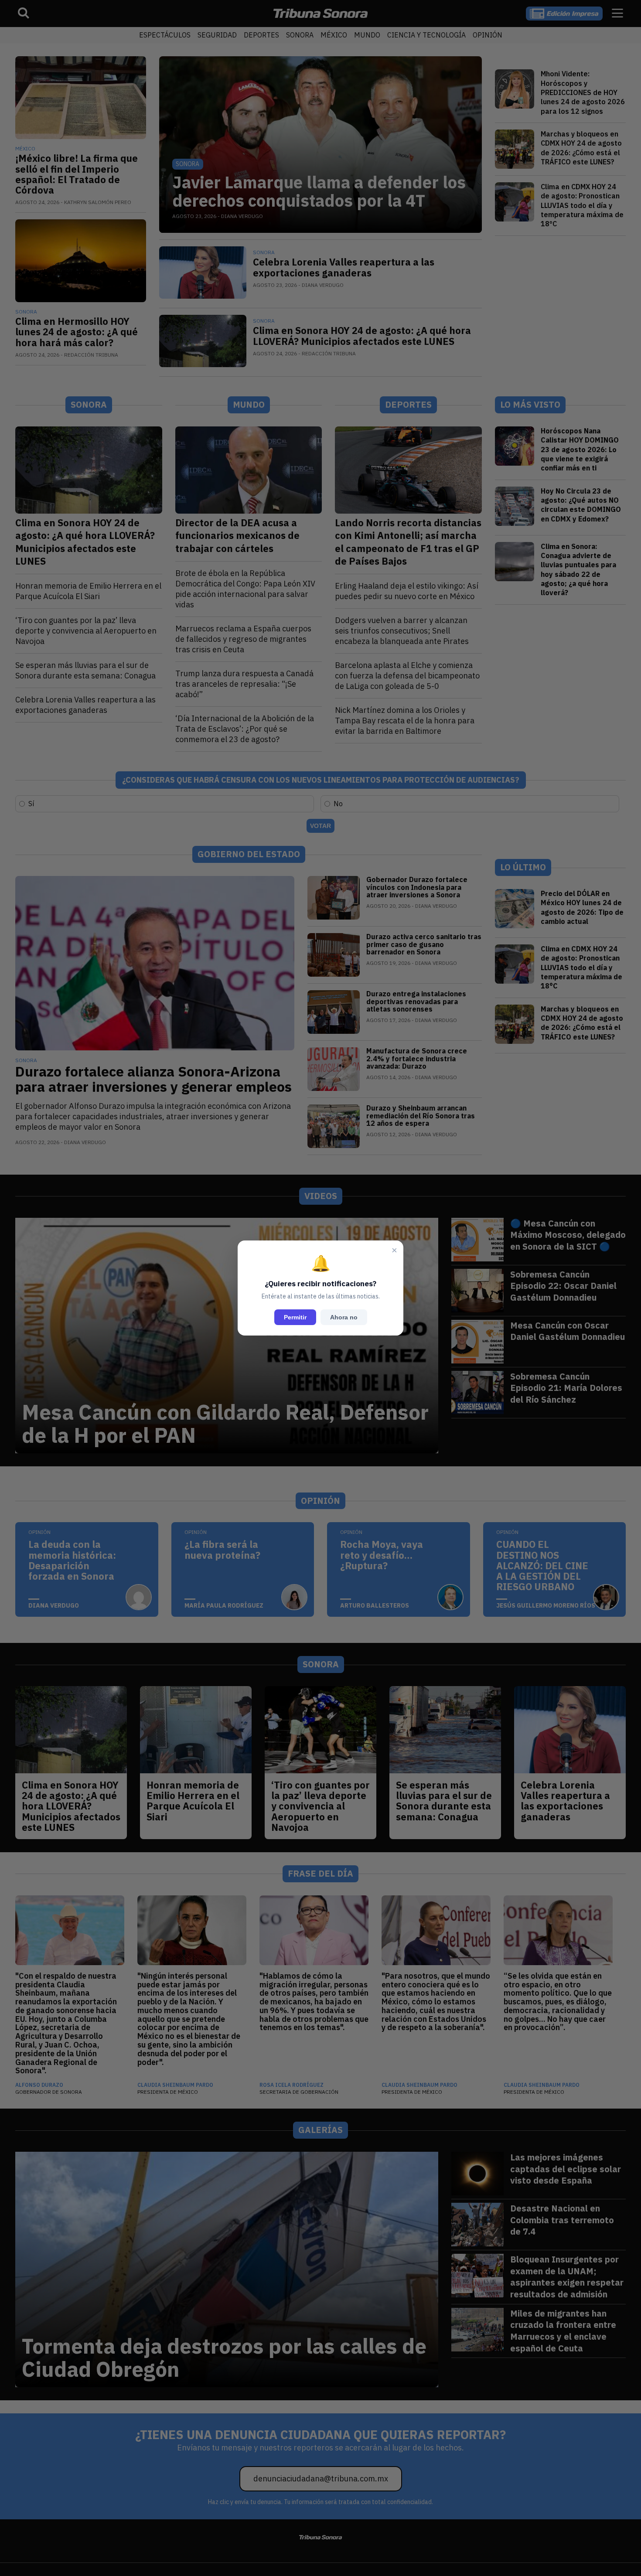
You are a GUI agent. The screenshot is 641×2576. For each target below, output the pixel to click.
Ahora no (344, 1317)
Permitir (295, 1317)
